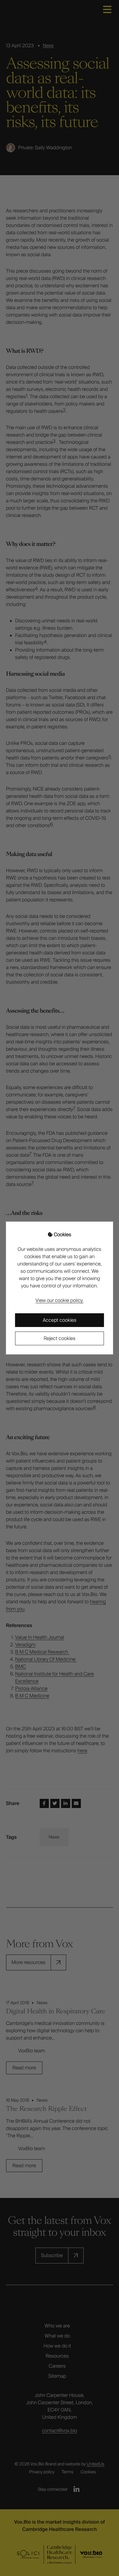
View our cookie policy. (60, 1300)
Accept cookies (60, 1320)
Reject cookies (60, 1338)
